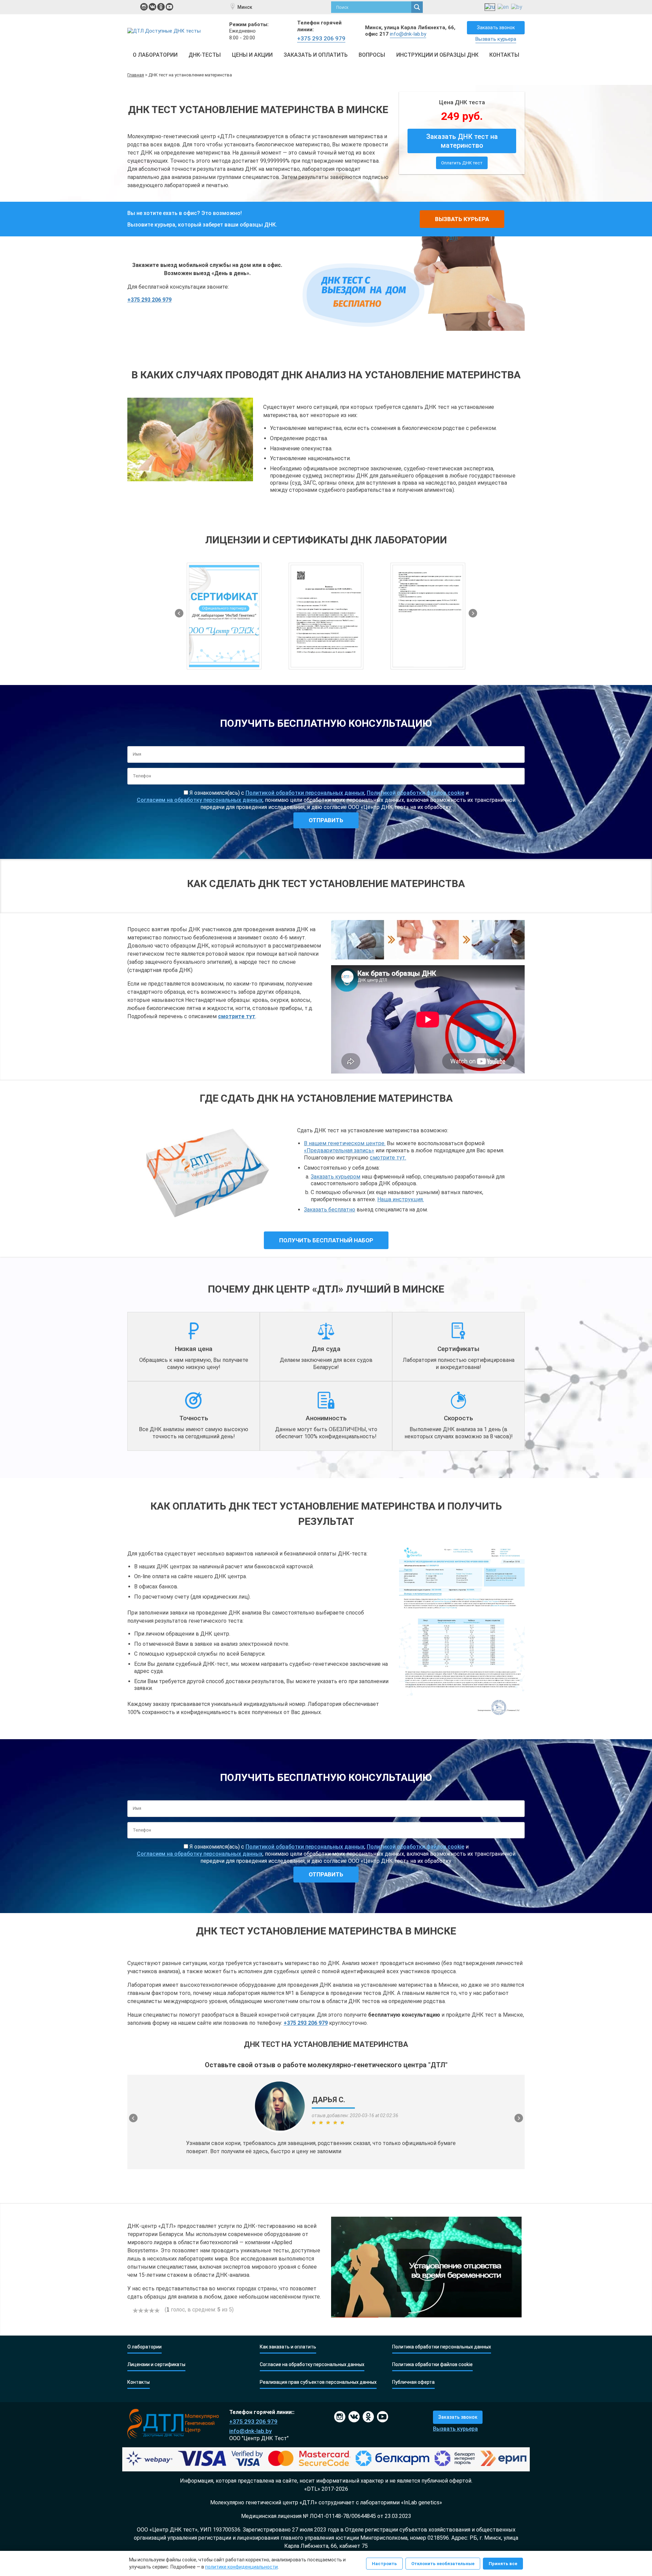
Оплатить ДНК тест (462, 163)
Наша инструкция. (401, 1199)
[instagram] (144, 7)
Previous (179, 613)
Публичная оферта (413, 2382)
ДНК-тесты (205, 55)
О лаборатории (155, 55)
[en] (503, 7)
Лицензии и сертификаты (156, 2365)
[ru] (490, 7)
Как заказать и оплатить (288, 2347)
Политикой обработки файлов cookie (415, 793)
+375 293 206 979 (321, 38)
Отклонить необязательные (443, 2564)
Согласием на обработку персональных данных (200, 800)
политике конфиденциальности (241, 2567)
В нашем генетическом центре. (345, 1143)
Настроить (384, 2564)
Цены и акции (252, 55)
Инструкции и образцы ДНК (437, 55)
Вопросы (372, 55)
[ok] (161, 7)
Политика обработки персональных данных (442, 2347)
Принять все (503, 2564)
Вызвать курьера (496, 39)
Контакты (504, 55)
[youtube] (169, 7)
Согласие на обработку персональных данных (312, 2365)
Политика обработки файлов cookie (432, 2365)
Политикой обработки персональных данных (305, 793)
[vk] (152, 7)
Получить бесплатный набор (326, 1240)
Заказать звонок (496, 28)
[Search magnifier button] (417, 7)
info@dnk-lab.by (408, 34)
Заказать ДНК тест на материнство (462, 141)
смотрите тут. (388, 1158)
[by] (517, 7)
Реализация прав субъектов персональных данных (318, 2382)
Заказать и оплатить (316, 55)
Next (473, 613)
